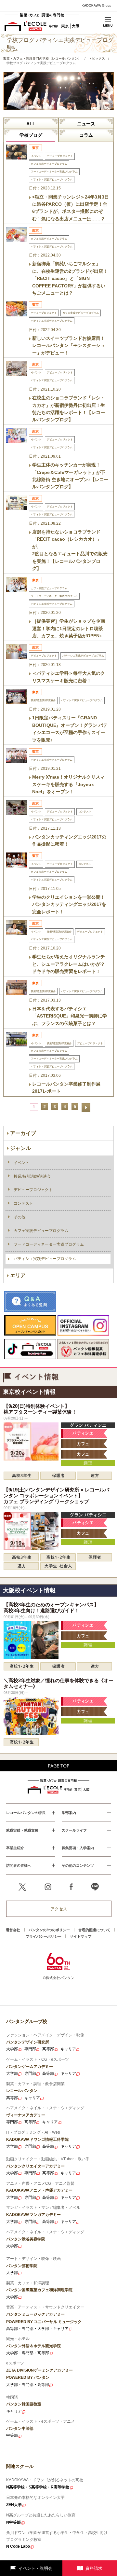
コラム (86, 135)
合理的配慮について (94, 1930)
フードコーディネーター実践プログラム (49, 1244)
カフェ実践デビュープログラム (41, 1231)
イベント (21, 1163)
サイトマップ (81, 1936)
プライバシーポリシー (44, 1936)
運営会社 (13, 1930)
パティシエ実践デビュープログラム (45, 1259)
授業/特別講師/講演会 (32, 1176)
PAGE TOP (59, 1766)
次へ (86, 1108)
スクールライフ (74, 1830)
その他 (19, 1217)
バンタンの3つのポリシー (49, 1930)
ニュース (86, 124)
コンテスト (23, 1203)
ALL (31, 124)
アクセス (59, 1909)
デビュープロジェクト (33, 1190)
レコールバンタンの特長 (26, 1813)
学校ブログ (31, 135)
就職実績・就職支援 (22, 1830)
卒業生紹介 (15, 1848)
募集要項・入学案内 (78, 1848)
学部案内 (69, 1813)
